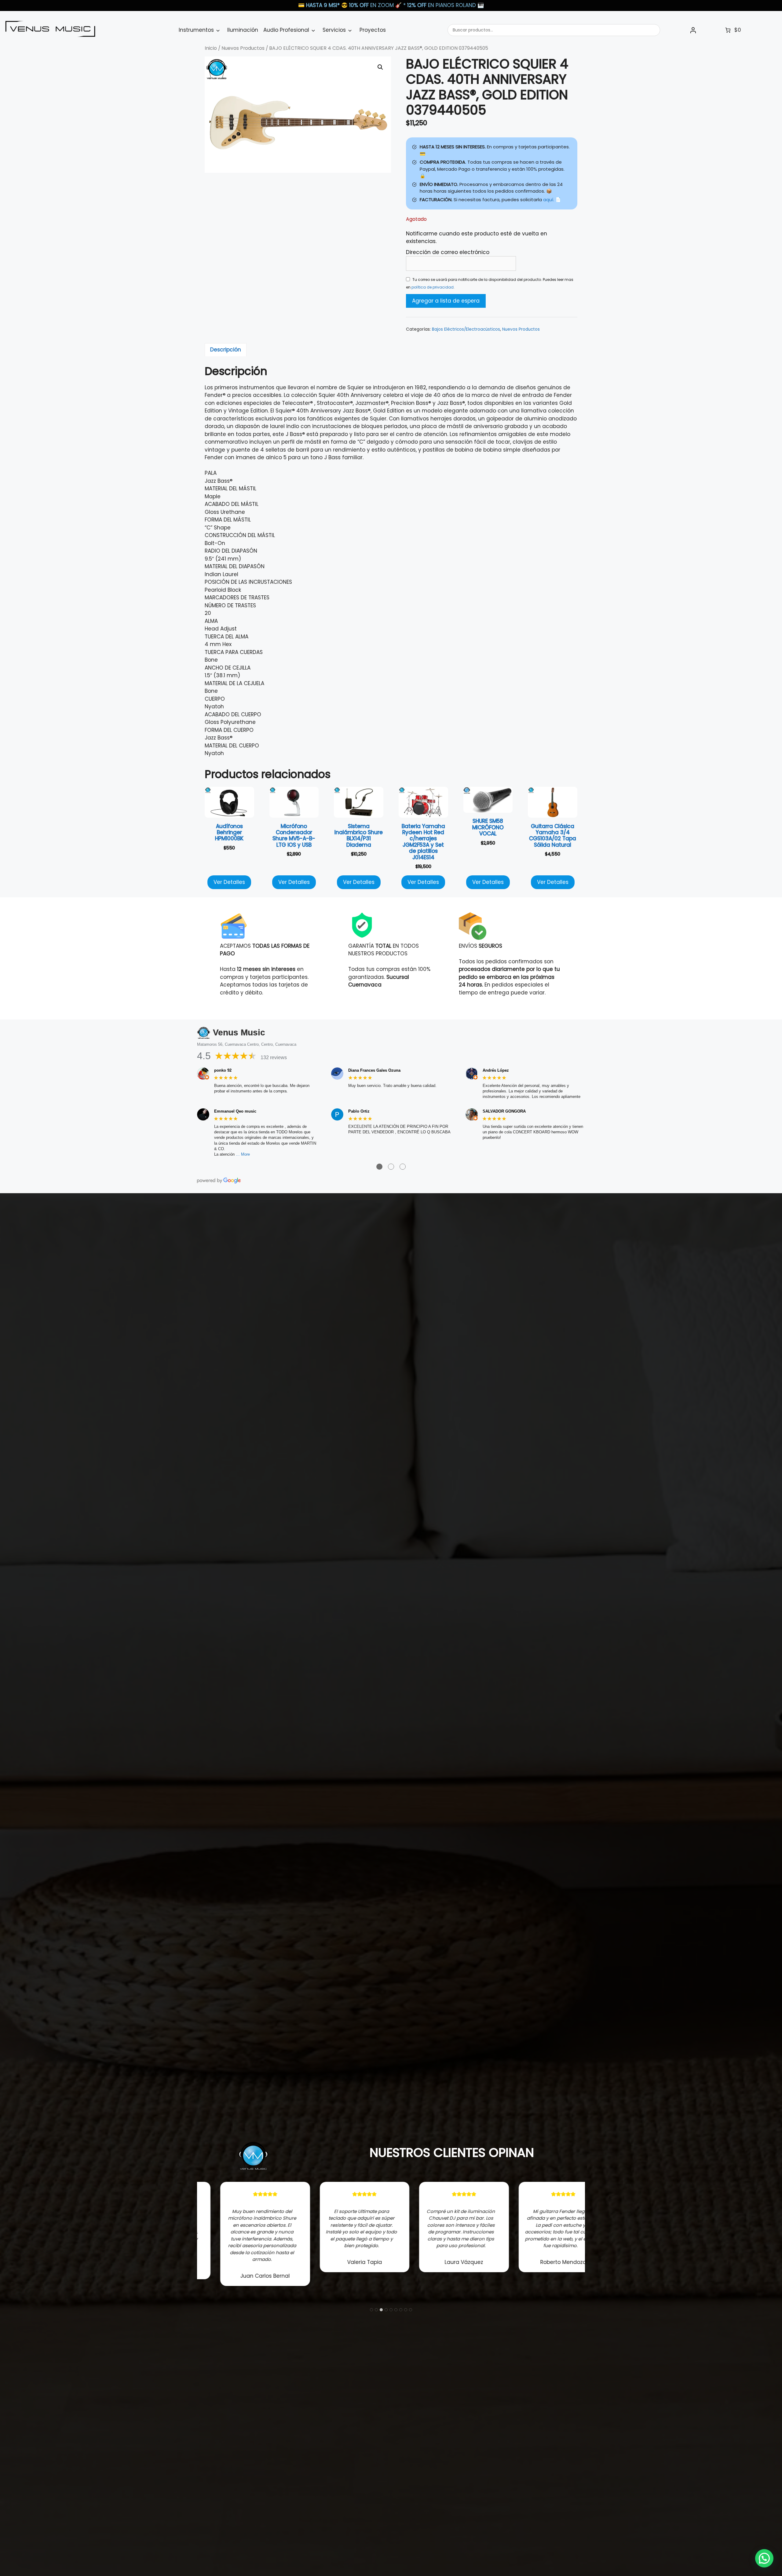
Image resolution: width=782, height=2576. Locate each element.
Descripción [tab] (226, 350)
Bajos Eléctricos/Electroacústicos (466, 329)
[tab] (371, 2310)
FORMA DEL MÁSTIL (228, 520)
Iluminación (243, 30)
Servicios (334, 30)
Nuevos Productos (243, 48)
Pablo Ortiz (359, 1111)
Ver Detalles (229, 882)
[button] (380, 67)
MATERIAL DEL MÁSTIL (230, 489)
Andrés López (496, 1070)
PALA (211, 473)
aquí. (549, 200)
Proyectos (373, 30)
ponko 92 (223, 1070)
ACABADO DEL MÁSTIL (232, 504)
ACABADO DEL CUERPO (233, 714)
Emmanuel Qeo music (235, 1111)
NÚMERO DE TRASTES (230, 605)
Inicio (211, 48)
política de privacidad (433, 287)
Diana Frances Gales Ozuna (374, 1070)
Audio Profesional (286, 30)
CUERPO (215, 699)
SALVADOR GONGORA (504, 1111)
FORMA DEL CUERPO (229, 730)
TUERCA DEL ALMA (227, 637)
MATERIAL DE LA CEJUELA (234, 683)
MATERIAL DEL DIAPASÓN (235, 566)
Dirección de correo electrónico (448, 252)
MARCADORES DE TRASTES (237, 598)
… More (243, 1154)
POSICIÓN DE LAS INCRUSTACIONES (248, 582)
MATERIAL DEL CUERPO (232, 746)
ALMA (211, 621)
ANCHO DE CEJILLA (228, 668)
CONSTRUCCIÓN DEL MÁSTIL (240, 535)
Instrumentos (196, 30)
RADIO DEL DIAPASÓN (231, 551)
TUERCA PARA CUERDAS (234, 652)
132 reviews (274, 1057)
